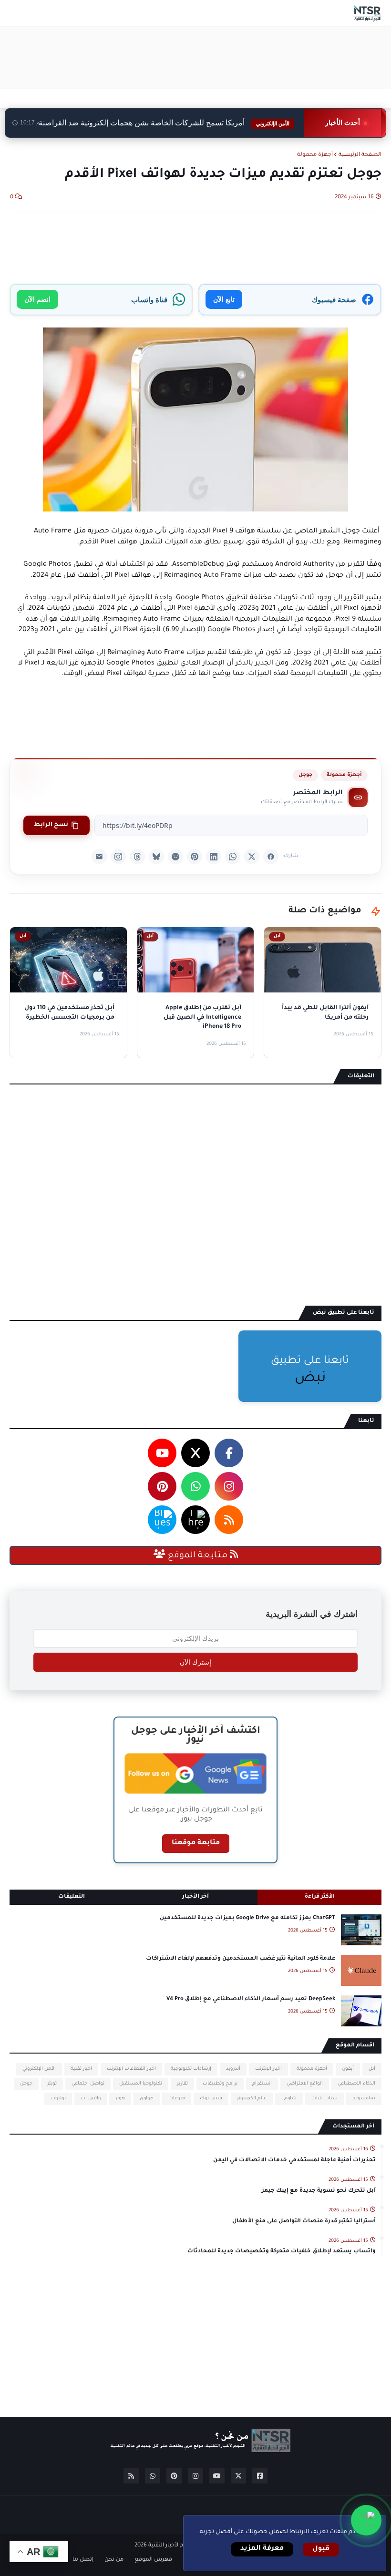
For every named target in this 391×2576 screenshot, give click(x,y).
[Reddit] (175, 857)
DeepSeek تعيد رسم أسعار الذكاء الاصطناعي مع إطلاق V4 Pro (251, 1999)
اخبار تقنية (81, 2069)
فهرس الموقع (153, 2560)
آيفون (348, 2069)
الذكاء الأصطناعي (356, 2084)
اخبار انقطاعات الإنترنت (131, 2069)
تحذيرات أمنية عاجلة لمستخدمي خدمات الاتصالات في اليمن (294, 2161)
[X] (252, 857)
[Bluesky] (156, 857)
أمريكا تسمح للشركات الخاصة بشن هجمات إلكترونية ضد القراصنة (164, 123)
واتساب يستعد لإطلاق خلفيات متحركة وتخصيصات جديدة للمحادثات (282, 2252)
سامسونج (364, 2099)
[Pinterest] (195, 857)
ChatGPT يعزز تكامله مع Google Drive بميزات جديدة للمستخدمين (247, 1918)
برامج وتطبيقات (220, 2084)
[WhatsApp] (233, 857)
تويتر (52, 2084)
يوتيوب (58, 2099)
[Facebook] (271, 857)
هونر (120, 2099)
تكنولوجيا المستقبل (141, 2084)
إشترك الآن (195, 1662)
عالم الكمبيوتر (252, 2099)
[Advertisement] (208, 58)
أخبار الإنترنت (268, 2069)
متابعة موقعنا (196, 1843)
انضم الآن (37, 299)
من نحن (114, 2560)
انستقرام (262, 2084)
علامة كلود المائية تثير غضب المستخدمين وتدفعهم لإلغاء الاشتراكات (241, 1959)
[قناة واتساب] (366, 2520)
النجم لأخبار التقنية (170, 2546)
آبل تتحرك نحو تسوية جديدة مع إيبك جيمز (319, 2191)
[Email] (99, 857)
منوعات (177, 2099)
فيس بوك (211, 2099)
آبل (372, 2069)
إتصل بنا (83, 2560)
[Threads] (137, 857)
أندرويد (233, 2069)
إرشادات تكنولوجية (191, 2069)
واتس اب (91, 2099)
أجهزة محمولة (315, 155)
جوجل (305, 775)
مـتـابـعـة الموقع (198, 1556)
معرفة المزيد (262, 2549)
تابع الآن (224, 299)
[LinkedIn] (214, 857)
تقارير (182, 2084)
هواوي (147, 2099)
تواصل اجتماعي (88, 2084)
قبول (321, 2549)
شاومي (289, 2099)
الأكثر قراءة (320, 1897)
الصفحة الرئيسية (360, 155)
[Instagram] (118, 857)
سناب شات (324, 2099)
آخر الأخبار (195, 1897)
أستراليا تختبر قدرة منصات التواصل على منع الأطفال (304, 2222)
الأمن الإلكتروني (39, 2069)
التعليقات (72, 1897)
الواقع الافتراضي (305, 2084)
